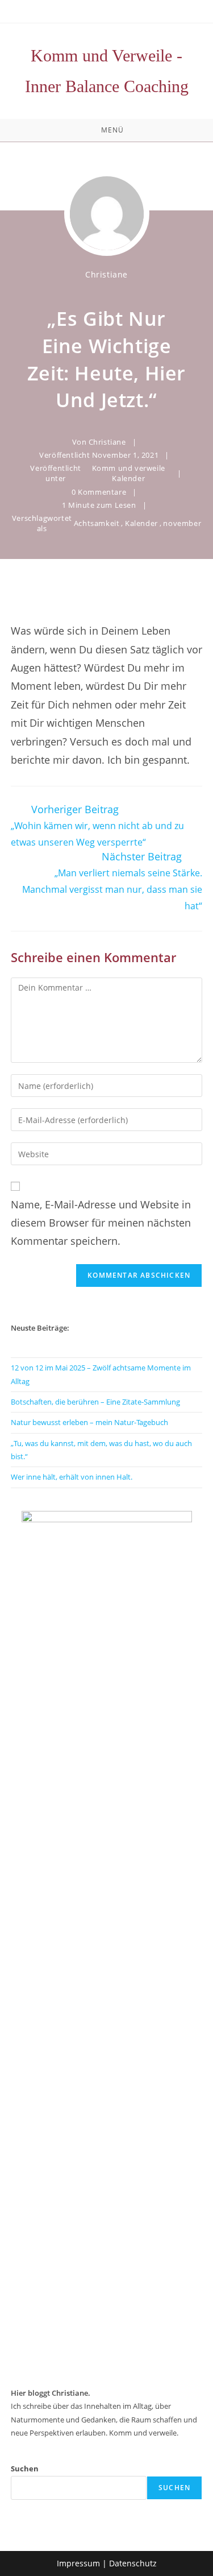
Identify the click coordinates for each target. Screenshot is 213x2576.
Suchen (25, 2469)
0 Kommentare (99, 492)
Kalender (141, 523)
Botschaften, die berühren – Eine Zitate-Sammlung (95, 1402)
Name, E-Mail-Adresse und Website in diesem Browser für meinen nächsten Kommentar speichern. (101, 1223)
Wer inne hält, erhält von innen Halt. (72, 1477)
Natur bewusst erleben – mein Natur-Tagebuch (89, 1422)
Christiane (106, 274)
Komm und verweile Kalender (129, 473)
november (182, 523)
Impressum (78, 2563)
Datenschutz (133, 2563)
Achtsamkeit (97, 523)
